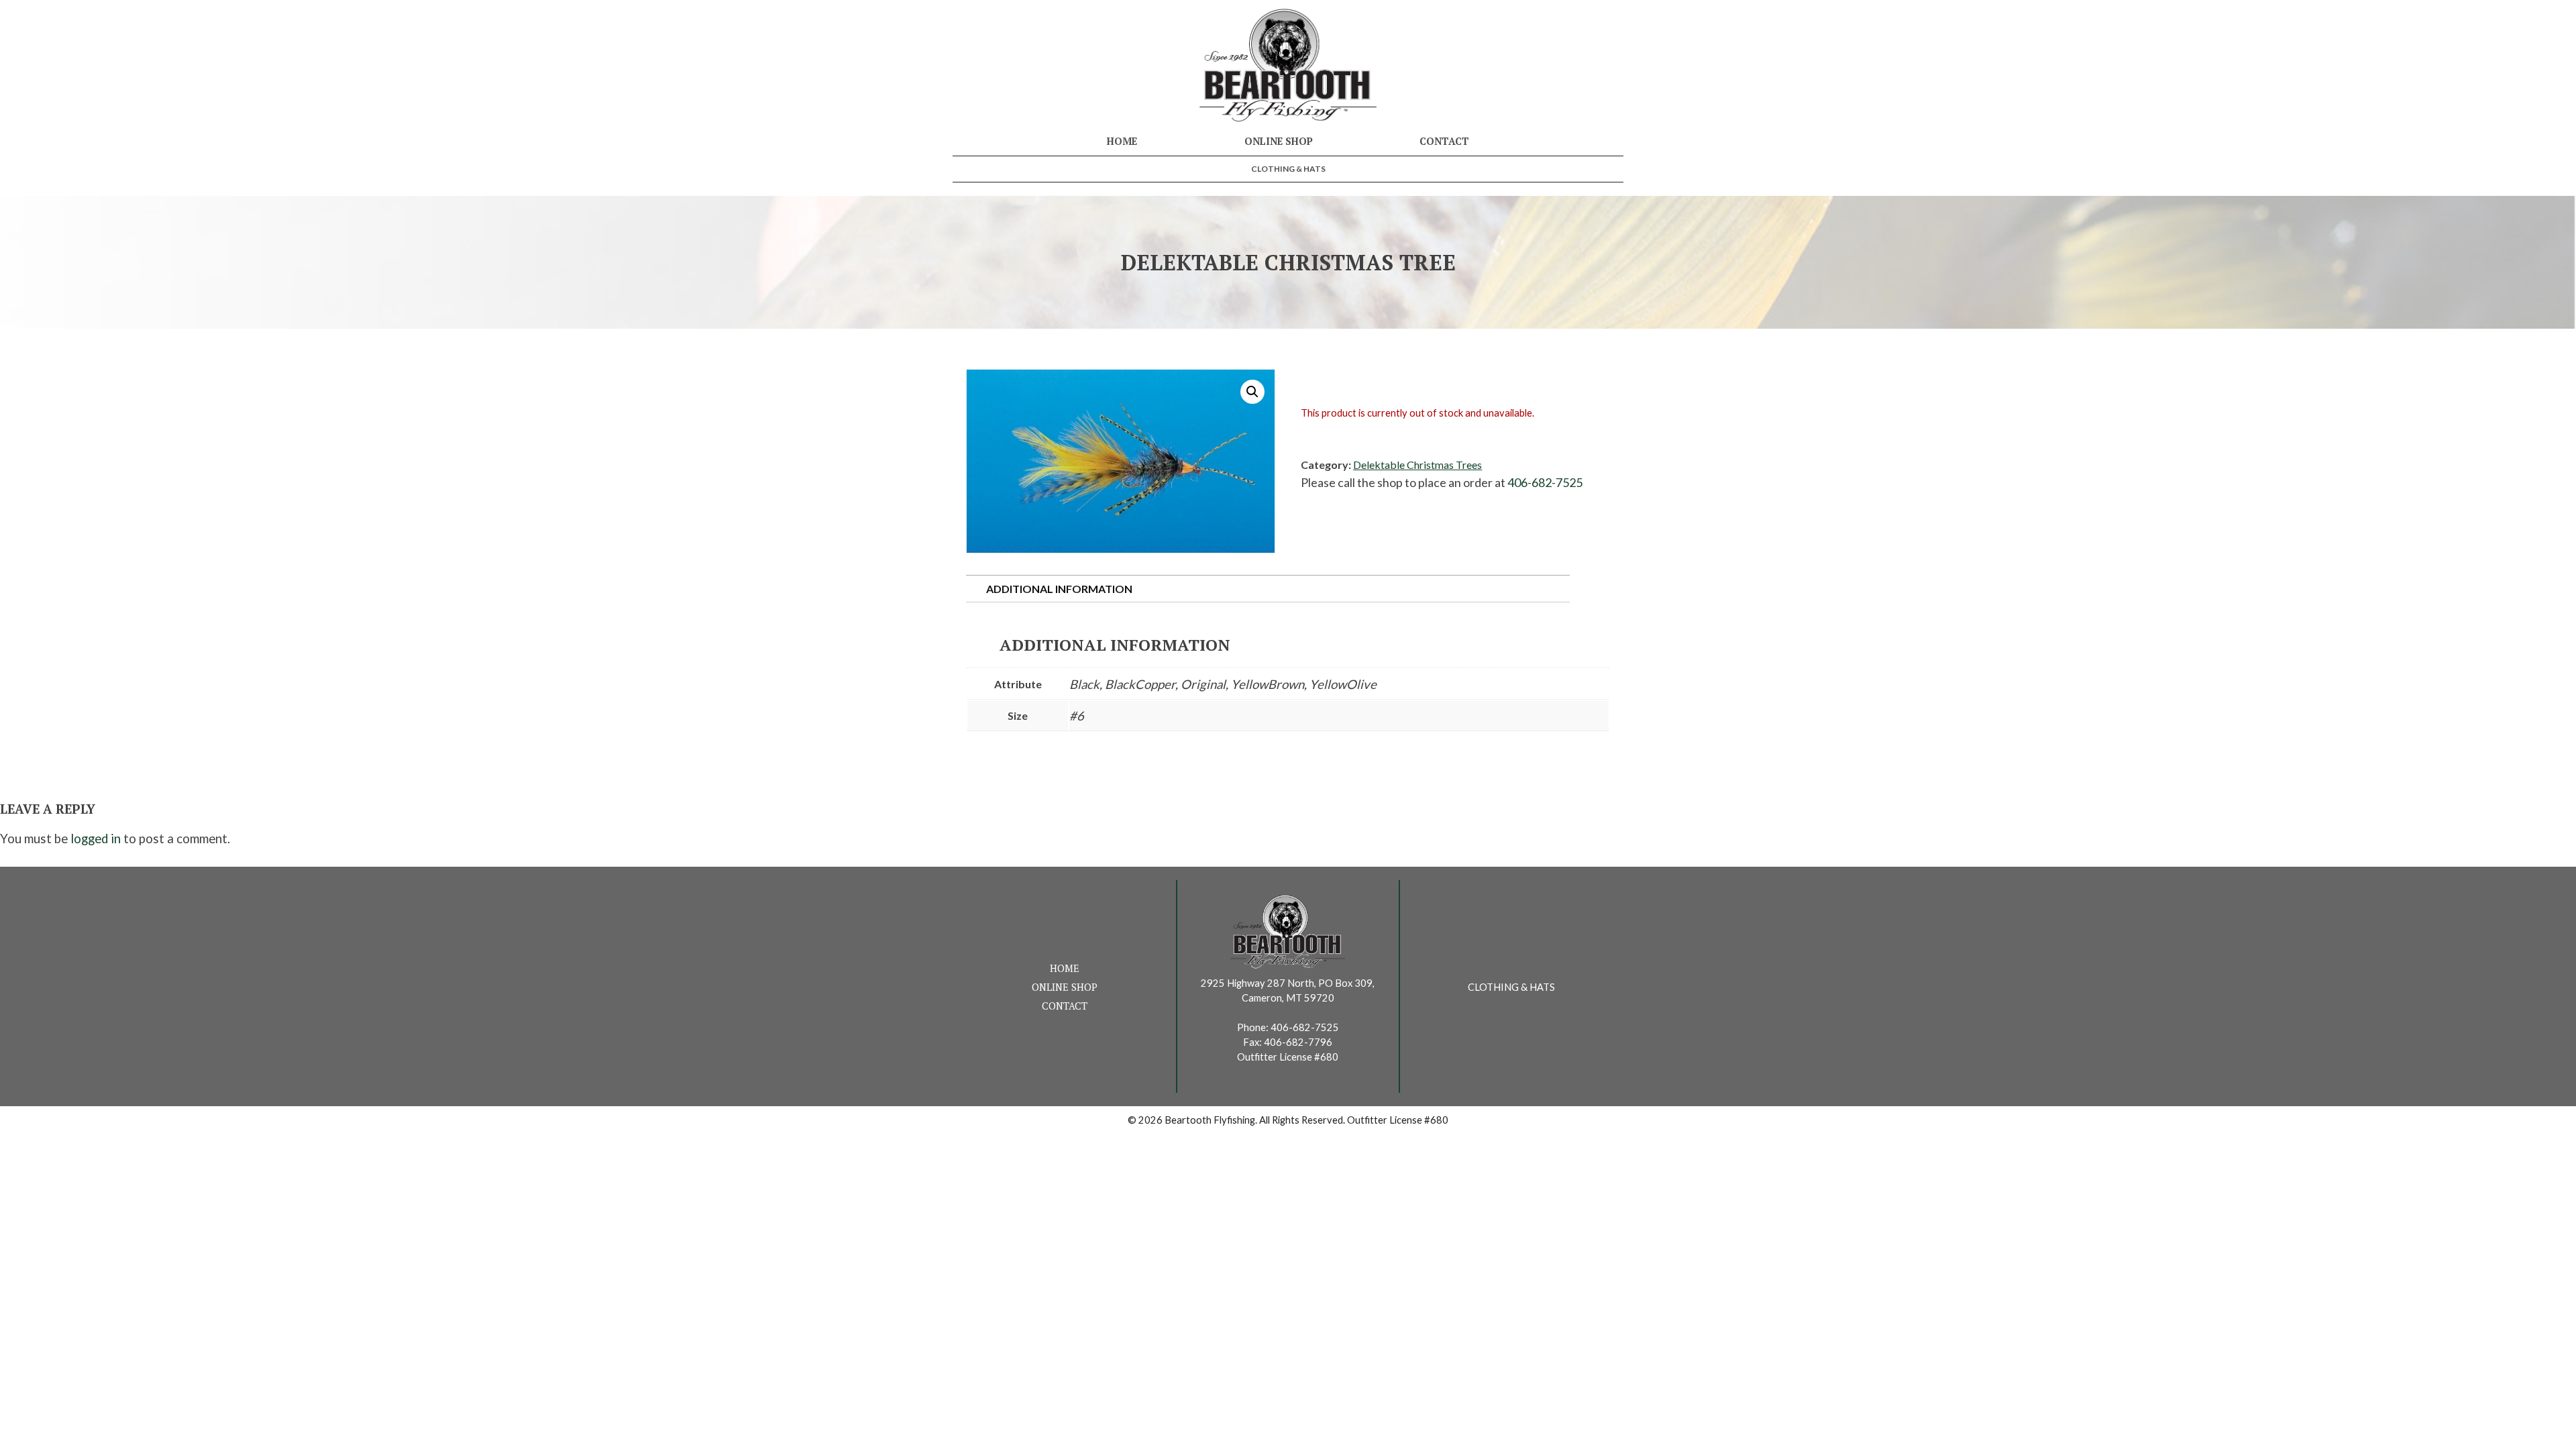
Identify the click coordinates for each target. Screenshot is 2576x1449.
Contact (1444, 141)
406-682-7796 (1298, 1042)
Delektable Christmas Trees (1417, 465)
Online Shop (1279, 141)
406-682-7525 (1545, 482)
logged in (96, 839)
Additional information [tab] (1059, 589)
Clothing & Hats (1288, 169)
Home (1122, 141)
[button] (1252, 392)
